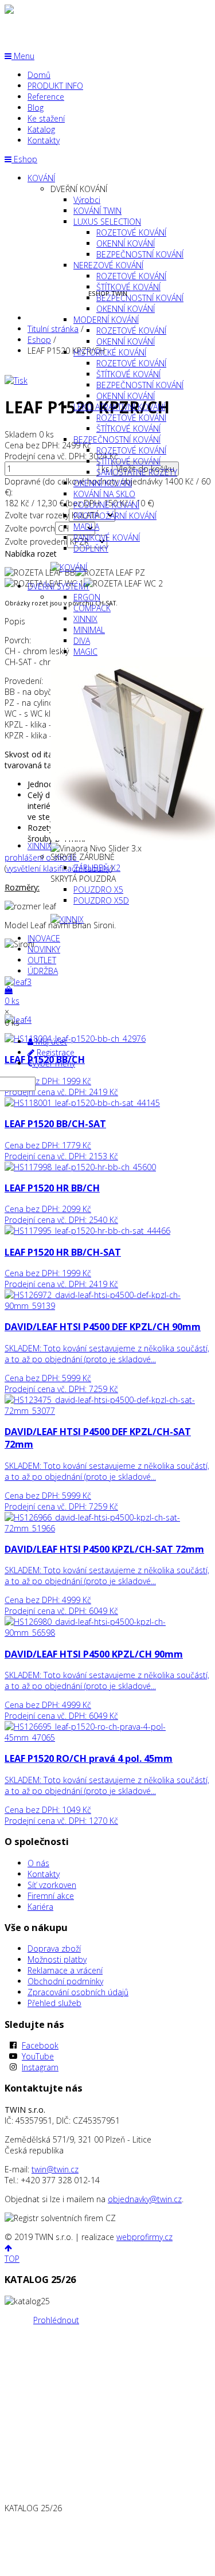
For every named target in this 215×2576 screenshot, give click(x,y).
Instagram (40, 2067)
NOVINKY (44, 949)
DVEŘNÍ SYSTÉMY (58, 586)
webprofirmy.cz (144, 2237)
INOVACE (44, 938)
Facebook (40, 2045)
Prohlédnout (56, 2320)
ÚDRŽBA (43, 971)
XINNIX (40, 846)
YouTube (38, 2056)
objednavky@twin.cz (145, 2199)
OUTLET (42, 960)
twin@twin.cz (55, 2169)
